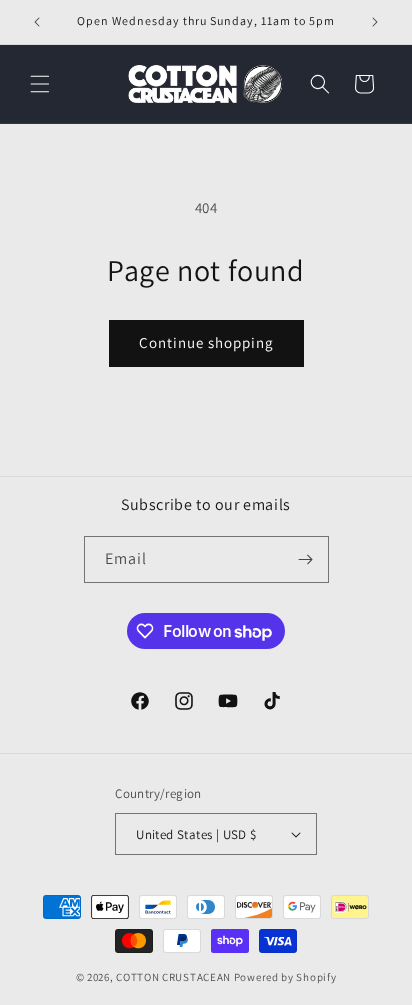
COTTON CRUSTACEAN (173, 977)
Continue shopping (206, 342)
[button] (40, 84)
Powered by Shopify (285, 977)
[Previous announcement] (37, 22)
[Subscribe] (306, 559)
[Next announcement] (375, 22)
